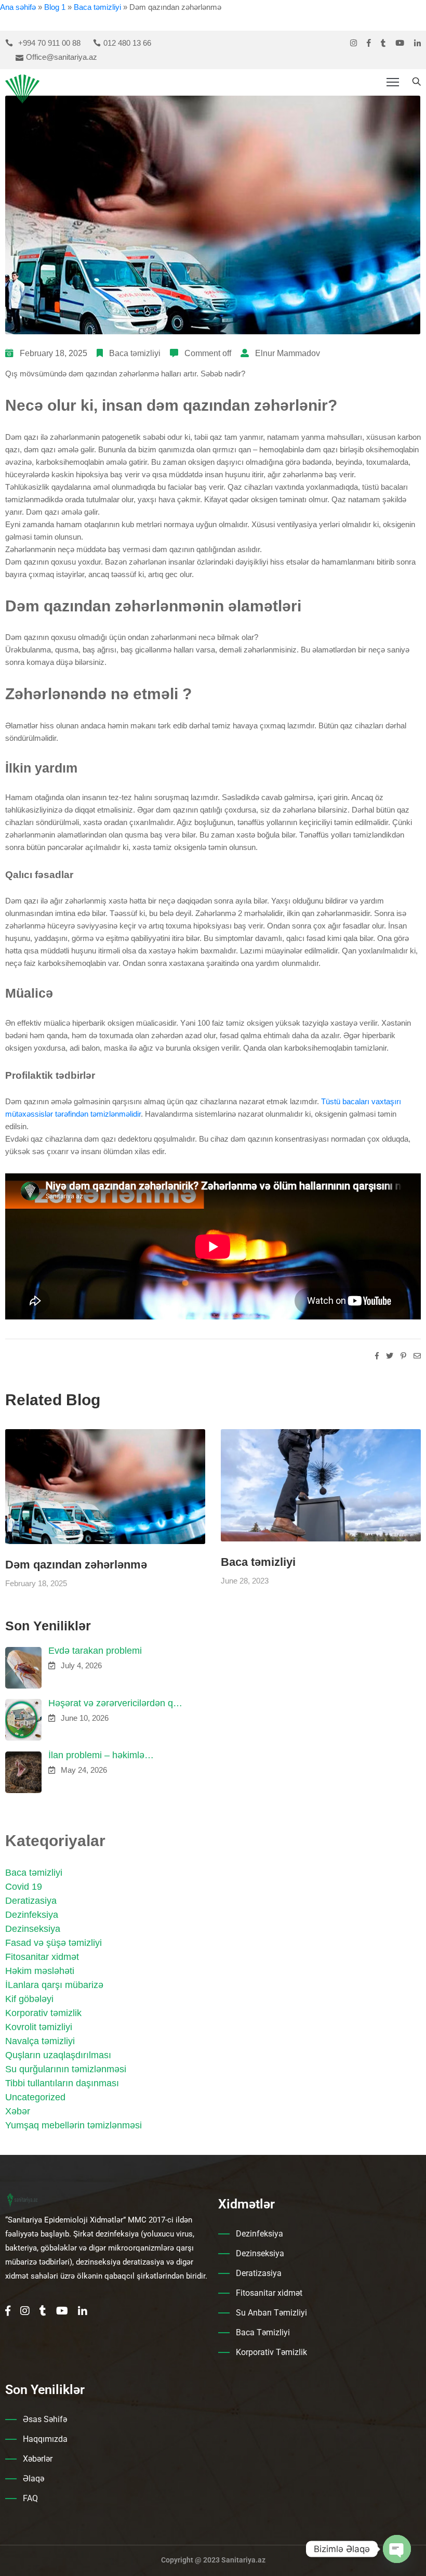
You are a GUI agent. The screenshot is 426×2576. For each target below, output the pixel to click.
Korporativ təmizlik (43, 2013)
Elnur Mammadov (288, 353)
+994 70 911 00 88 (49, 43)
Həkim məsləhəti (40, 1971)
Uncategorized (35, 2097)
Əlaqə (34, 2479)
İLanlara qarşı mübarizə (54, 1985)
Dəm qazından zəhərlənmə (76, 1565)
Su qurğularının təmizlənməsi (66, 2069)
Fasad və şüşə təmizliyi (54, 1943)
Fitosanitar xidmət (42, 1957)
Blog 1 (55, 7)
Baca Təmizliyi (263, 2332)
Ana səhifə (18, 7)
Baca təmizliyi (97, 7)
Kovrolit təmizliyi (39, 2027)
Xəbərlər (38, 2459)
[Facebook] (369, 43)
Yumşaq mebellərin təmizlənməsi (74, 2125)
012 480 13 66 (127, 43)
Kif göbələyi (29, 1999)
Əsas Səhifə (45, 2419)
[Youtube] (400, 43)
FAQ (30, 2498)
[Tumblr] (383, 43)
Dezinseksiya (33, 1929)
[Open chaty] (397, 2549)
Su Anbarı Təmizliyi (271, 2313)
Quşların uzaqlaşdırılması (58, 2055)
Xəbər (18, 2111)
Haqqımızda (45, 2439)
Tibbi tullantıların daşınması (62, 2083)
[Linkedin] (417, 43)
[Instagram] (354, 43)
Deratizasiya (31, 1901)
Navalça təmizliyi (40, 2041)
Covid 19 (24, 1887)
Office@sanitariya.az (62, 57)
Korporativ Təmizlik (271, 2352)
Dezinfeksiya (32, 1915)
